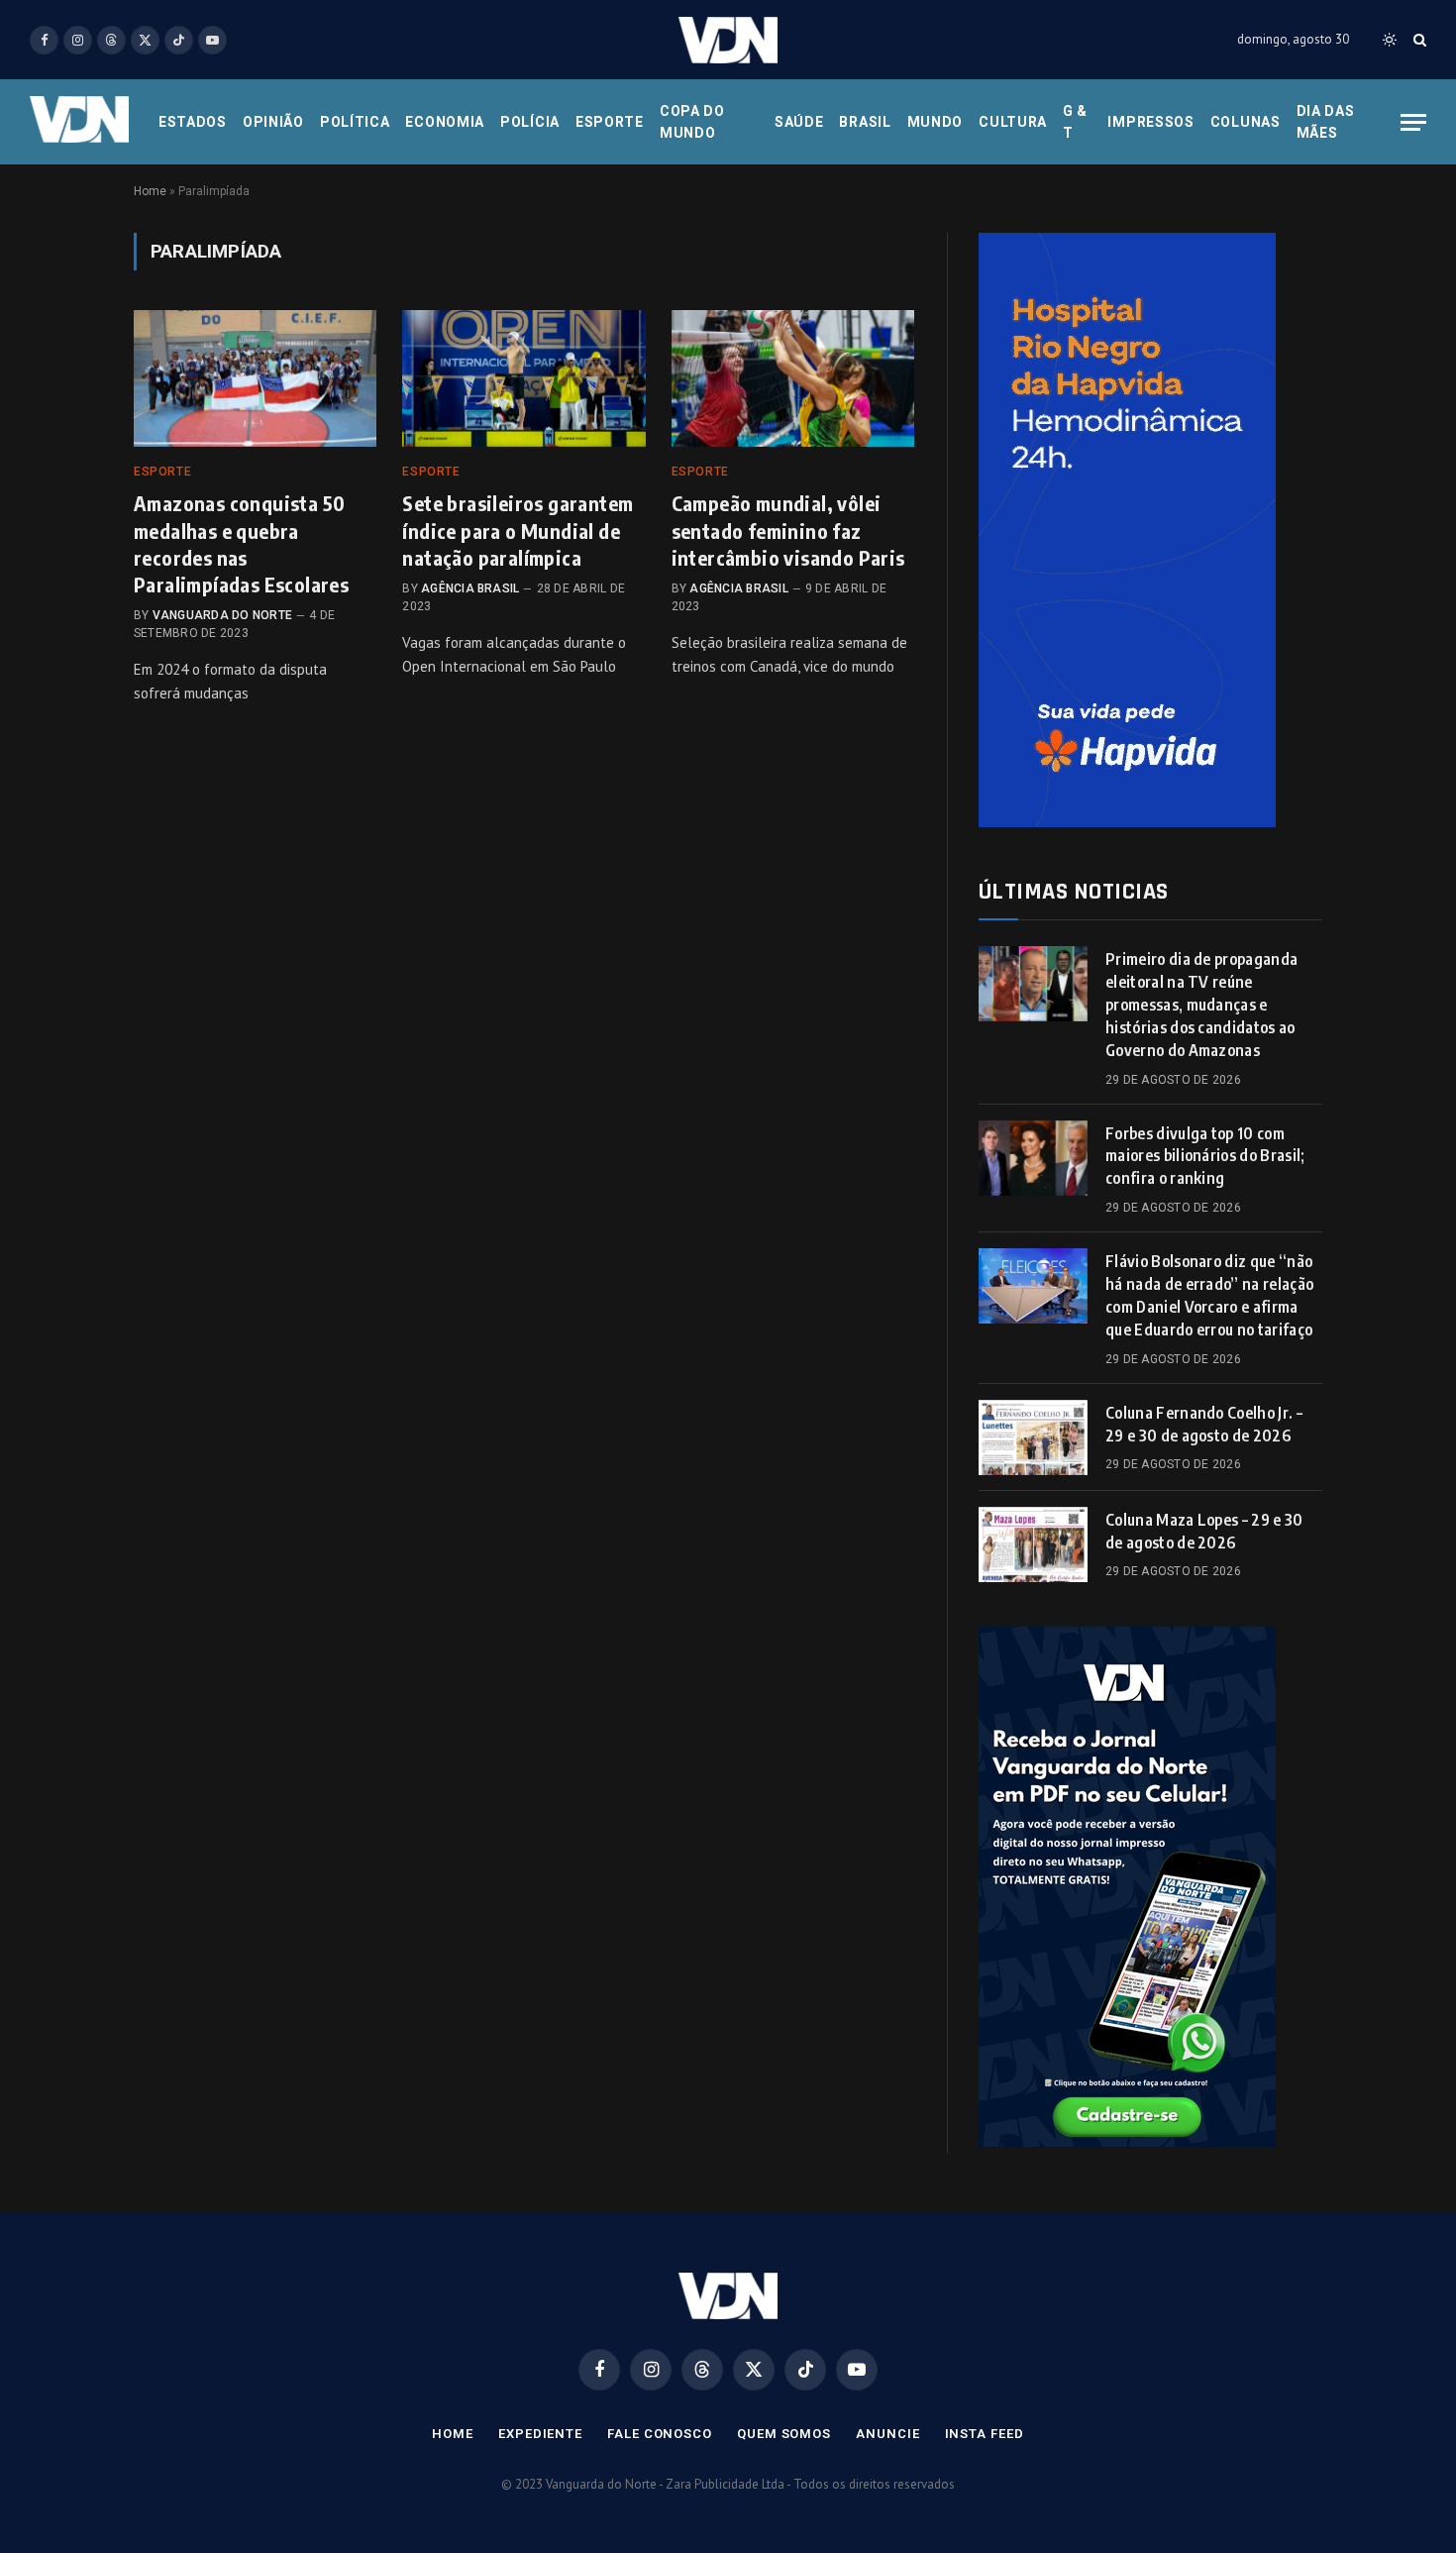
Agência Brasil (470, 588)
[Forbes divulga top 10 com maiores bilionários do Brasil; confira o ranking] (1033, 1158)
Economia (445, 122)
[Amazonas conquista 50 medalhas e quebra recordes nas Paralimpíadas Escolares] (255, 378)
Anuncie (887, 2434)
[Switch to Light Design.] (1390, 40)
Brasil (865, 122)
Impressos (1150, 122)
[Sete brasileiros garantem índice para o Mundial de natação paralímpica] (523, 378)
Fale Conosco (660, 2434)
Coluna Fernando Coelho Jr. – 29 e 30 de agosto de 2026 (1204, 1424)
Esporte (610, 122)
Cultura (1013, 122)
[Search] (1418, 40)
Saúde (799, 122)
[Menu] (1413, 122)
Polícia (530, 122)
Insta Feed (985, 2434)
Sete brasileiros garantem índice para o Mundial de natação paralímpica (518, 530)
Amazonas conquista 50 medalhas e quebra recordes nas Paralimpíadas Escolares (241, 543)
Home (150, 191)
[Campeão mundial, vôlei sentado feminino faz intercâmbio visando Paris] (793, 378)
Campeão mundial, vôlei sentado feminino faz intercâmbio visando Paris (788, 530)
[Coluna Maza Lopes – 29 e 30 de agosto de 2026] (1033, 1544)
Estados (193, 122)
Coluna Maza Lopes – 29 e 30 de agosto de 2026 (1204, 1531)
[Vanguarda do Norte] (728, 40)
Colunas (1246, 122)
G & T (1075, 122)
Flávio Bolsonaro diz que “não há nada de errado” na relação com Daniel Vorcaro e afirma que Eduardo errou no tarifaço (1209, 1295)
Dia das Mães (1326, 122)
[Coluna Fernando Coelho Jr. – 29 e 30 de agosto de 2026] (1033, 1437)
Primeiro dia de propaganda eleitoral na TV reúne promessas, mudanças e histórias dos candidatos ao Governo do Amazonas (1201, 1005)
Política (355, 122)
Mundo (936, 122)
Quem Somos (784, 2434)
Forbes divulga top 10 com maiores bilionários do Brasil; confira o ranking (1205, 1156)
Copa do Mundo (692, 122)
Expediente (540, 2434)
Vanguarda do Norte (222, 615)
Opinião (273, 122)
